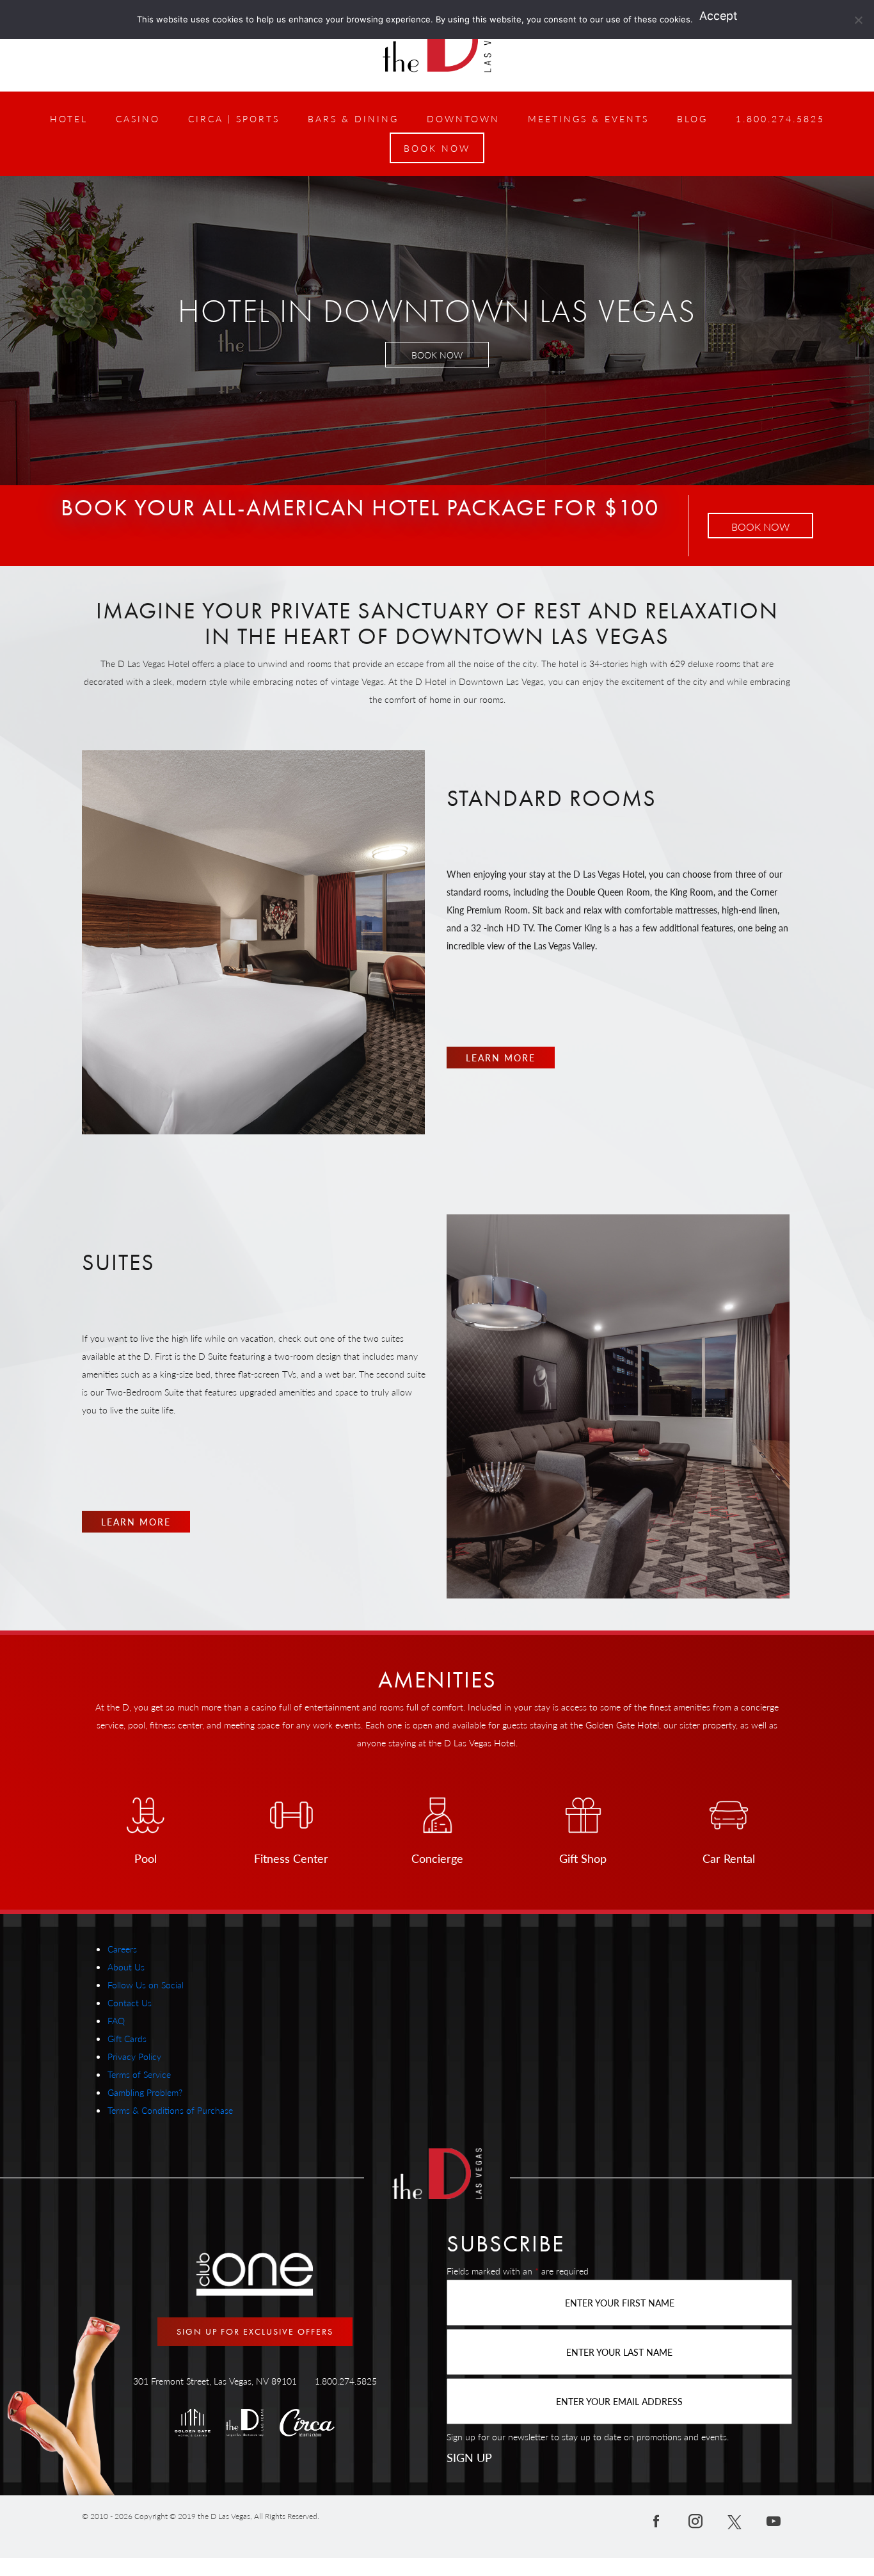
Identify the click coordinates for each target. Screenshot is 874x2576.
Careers (122, 1949)
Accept (719, 16)
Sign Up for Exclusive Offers (255, 2331)
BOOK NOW (437, 355)
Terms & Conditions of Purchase (170, 2110)
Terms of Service (139, 2074)
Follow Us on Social (146, 1984)
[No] (858, 20)
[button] (437, 148)
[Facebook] (656, 2520)
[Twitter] (735, 2520)
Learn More (501, 1058)
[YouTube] (774, 2520)
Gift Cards (127, 2038)
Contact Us (130, 2002)
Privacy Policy (134, 2056)
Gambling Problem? (145, 2092)
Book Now (760, 527)
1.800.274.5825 (346, 2381)
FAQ (116, 2020)
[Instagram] (695, 2520)
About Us (126, 1967)
